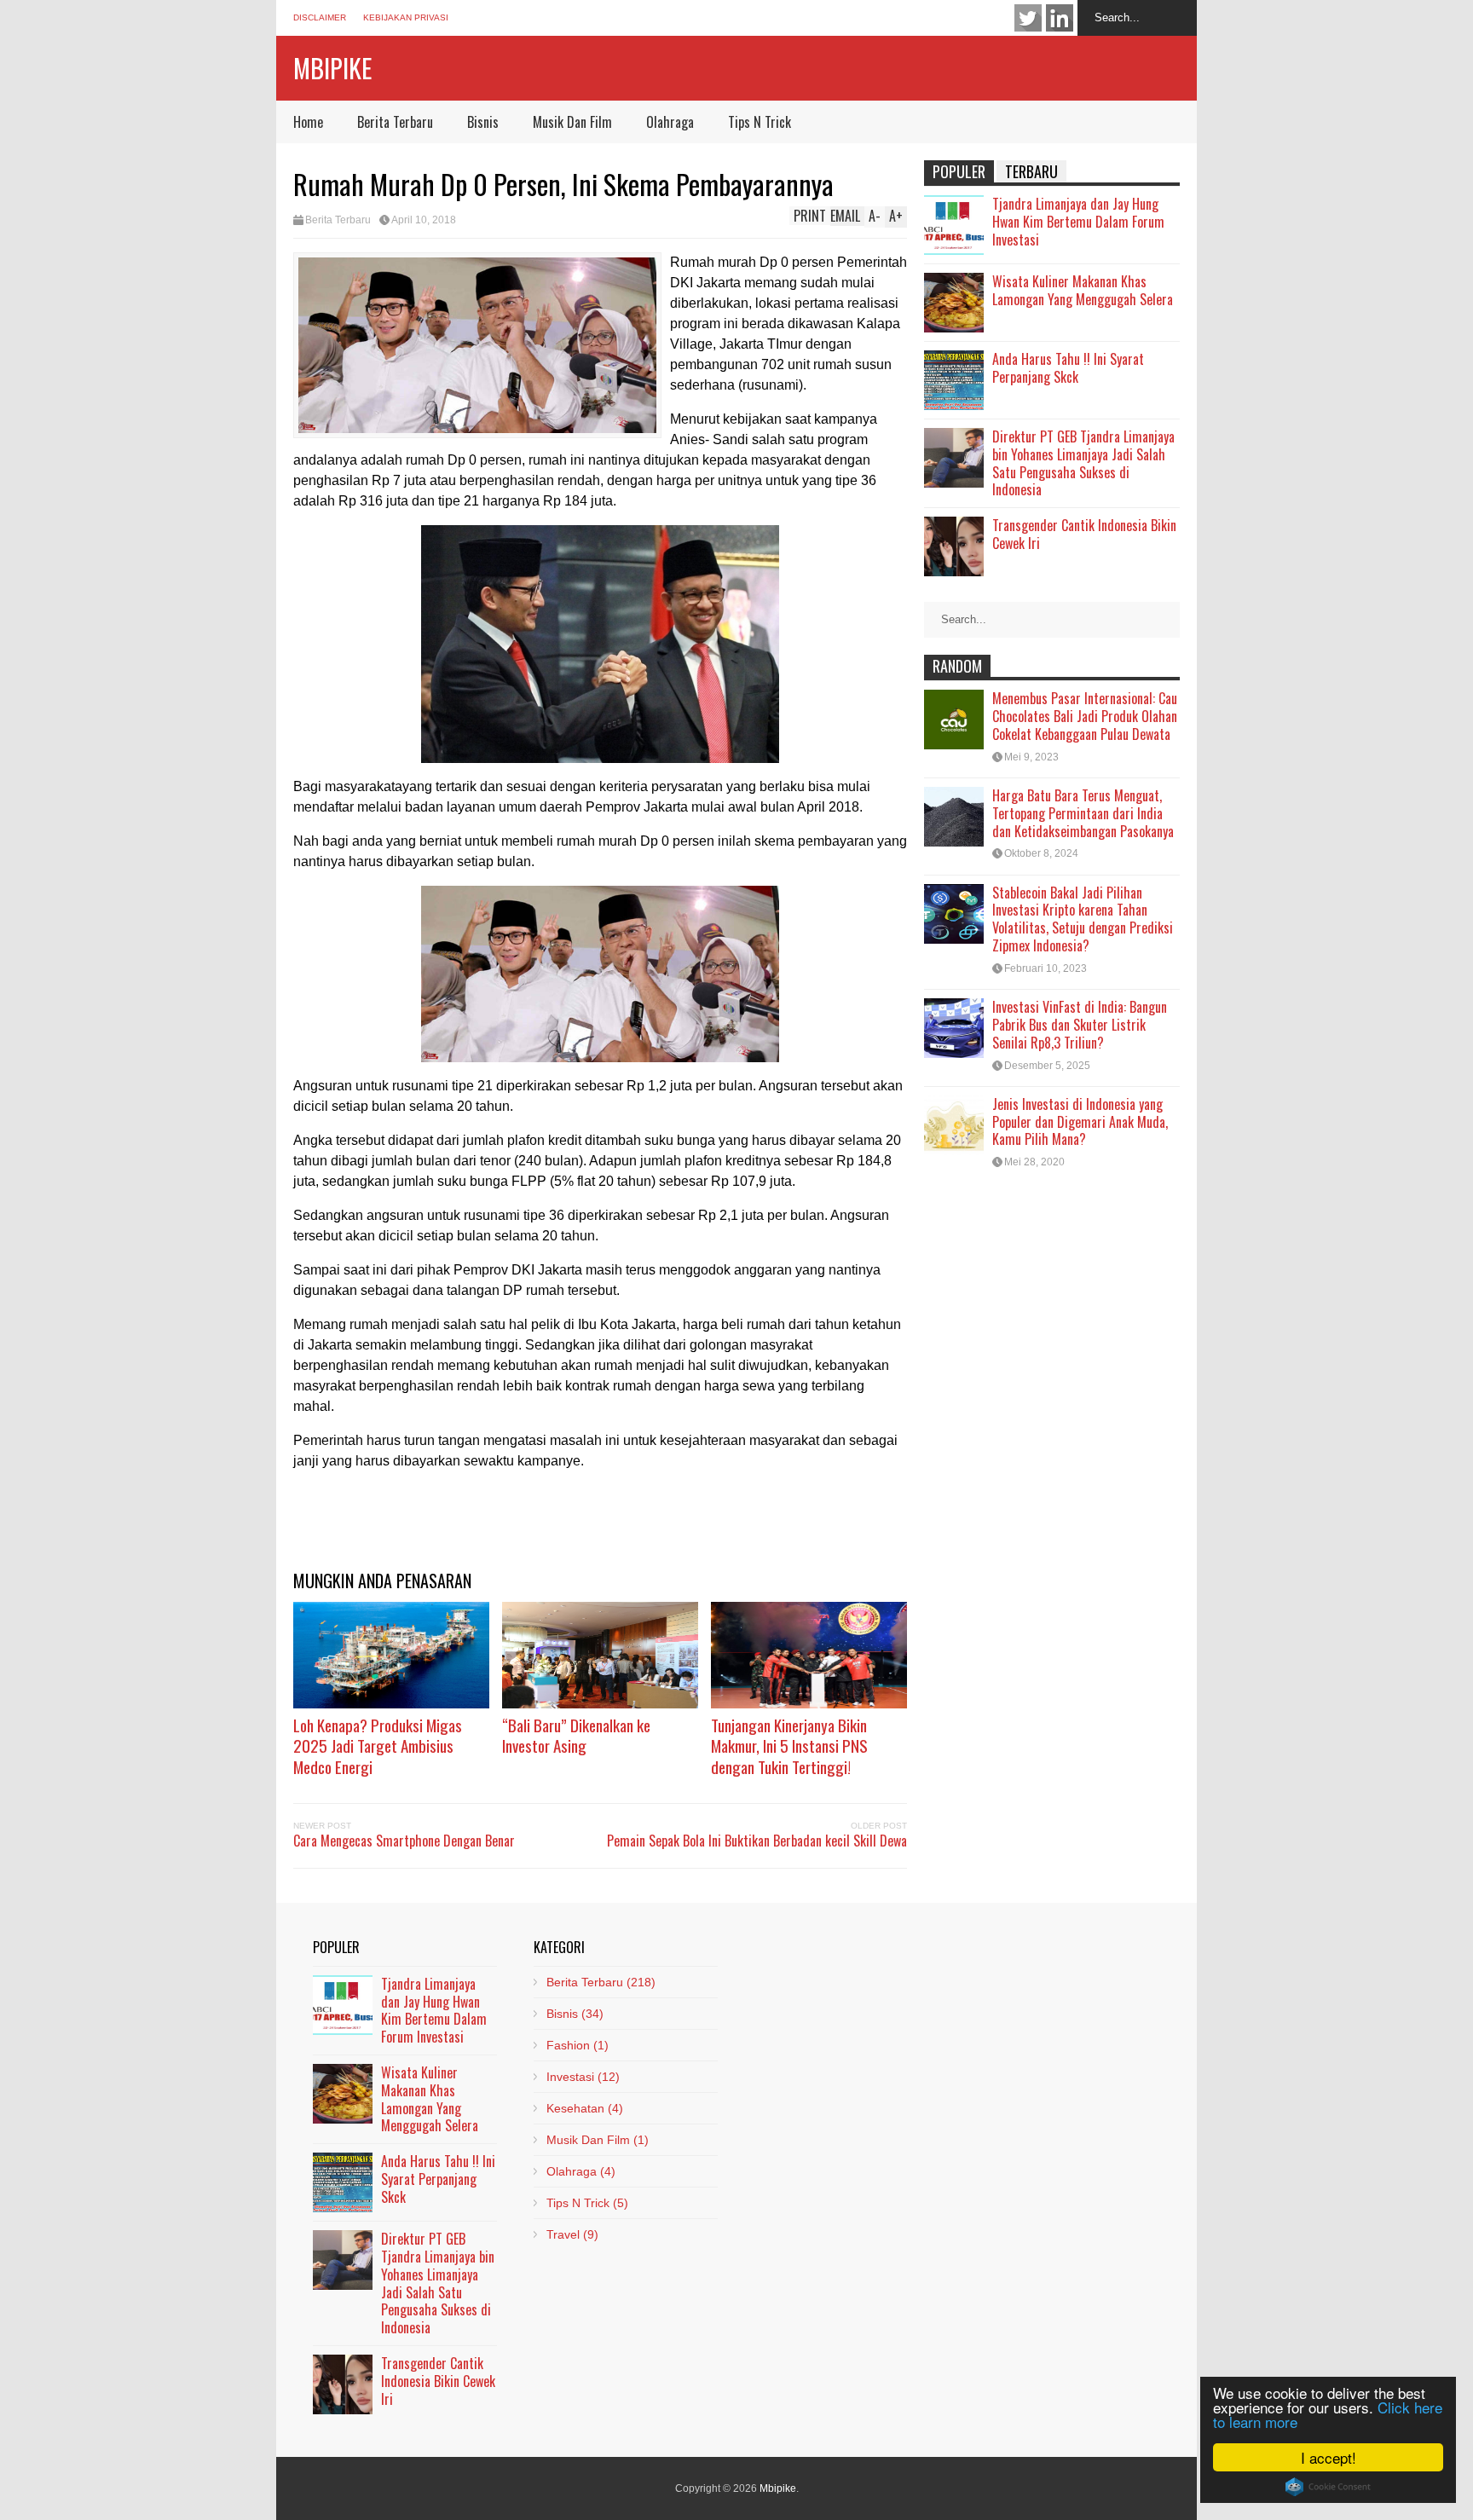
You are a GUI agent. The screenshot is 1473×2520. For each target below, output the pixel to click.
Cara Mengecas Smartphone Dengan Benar (404, 1841)
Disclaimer (320, 17)
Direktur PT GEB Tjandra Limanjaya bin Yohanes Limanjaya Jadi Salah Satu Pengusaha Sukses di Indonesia (1083, 463)
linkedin (1060, 18)
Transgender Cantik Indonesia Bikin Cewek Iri (1084, 534)
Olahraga (670, 122)
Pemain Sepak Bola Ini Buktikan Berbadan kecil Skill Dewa (757, 1841)
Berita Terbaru (395, 122)
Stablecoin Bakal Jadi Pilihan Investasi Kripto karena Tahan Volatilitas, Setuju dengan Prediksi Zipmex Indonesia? (1083, 919)
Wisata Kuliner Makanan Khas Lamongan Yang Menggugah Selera (1083, 290)
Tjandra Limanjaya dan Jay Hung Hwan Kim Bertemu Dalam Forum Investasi (1078, 222)
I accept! (1329, 2457)
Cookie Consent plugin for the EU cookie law (1328, 2487)
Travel (572, 2234)
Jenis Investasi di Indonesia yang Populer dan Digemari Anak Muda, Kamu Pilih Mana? (1080, 1122)
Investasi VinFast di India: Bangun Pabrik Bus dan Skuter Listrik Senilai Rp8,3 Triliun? (1080, 1025)
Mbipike (332, 68)
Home (308, 122)
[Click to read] (391, 1655)
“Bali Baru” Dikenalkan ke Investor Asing (576, 1735)
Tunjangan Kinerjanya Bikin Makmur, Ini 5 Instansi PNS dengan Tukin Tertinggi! (789, 1746)
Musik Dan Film (572, 122)
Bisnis (483, 122)
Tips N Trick (760, 122)
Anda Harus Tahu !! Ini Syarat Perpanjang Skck (1068, 368)
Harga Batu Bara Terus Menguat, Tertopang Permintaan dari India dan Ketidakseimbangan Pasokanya (1083, 813)
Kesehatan (585, 2108)
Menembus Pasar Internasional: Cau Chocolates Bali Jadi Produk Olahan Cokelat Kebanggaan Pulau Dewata (1085, 716)
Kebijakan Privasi (406, 17)
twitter (1028, 18)
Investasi (583, 2077)
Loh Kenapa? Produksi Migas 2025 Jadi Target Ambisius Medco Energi (378, 1746)
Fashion (578, 2045)
